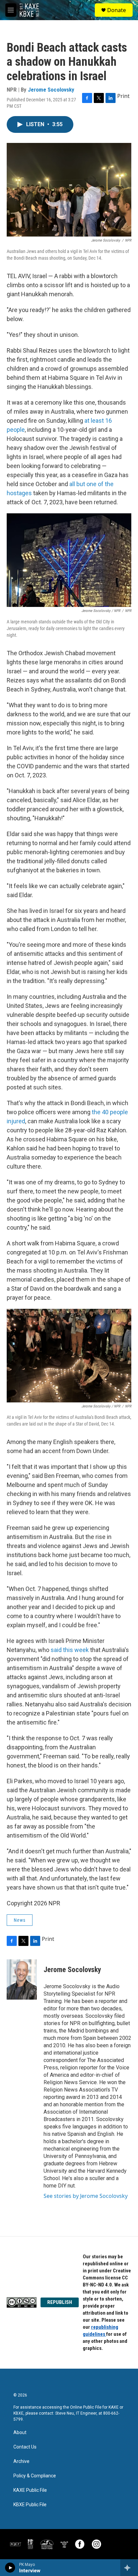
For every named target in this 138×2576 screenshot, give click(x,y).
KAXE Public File (30, 2490)
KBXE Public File (30, 2505)
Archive (21, 2461)
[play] (10, 2568)
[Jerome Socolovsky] (22, 1979)
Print (123, 96)
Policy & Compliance (35, 2476)
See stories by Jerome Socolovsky (86, 2196)
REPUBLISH (60, 2302)
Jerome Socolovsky (51, 90)
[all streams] (129, 2568)
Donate (117, 10)
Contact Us (25, 2447)
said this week (70, 1650)
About (20, 2433)
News (20, 1920)
